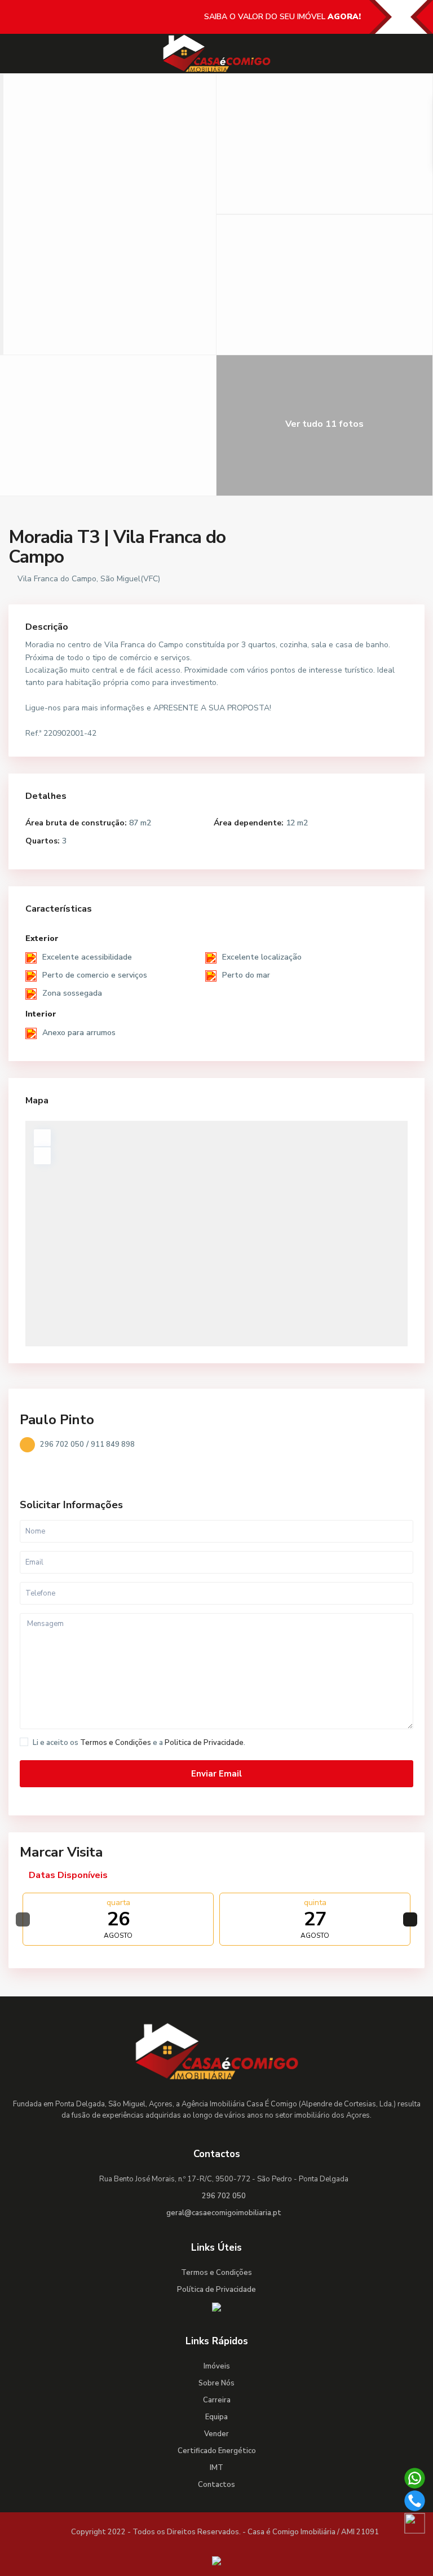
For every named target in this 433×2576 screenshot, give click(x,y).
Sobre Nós (216, 2383)
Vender (216, 2434)
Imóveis (217, 2366)
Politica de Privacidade (204, 1743)
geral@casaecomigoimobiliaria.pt (224, 2213)
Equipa (216, 2417)
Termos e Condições (116, 1743)
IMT (216, 2468)
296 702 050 (62, 1444)
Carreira (217, 2400)
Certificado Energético (217, 2451)
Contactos (216, 2485)
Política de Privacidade (216, 2290)
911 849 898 (113, 1444)
